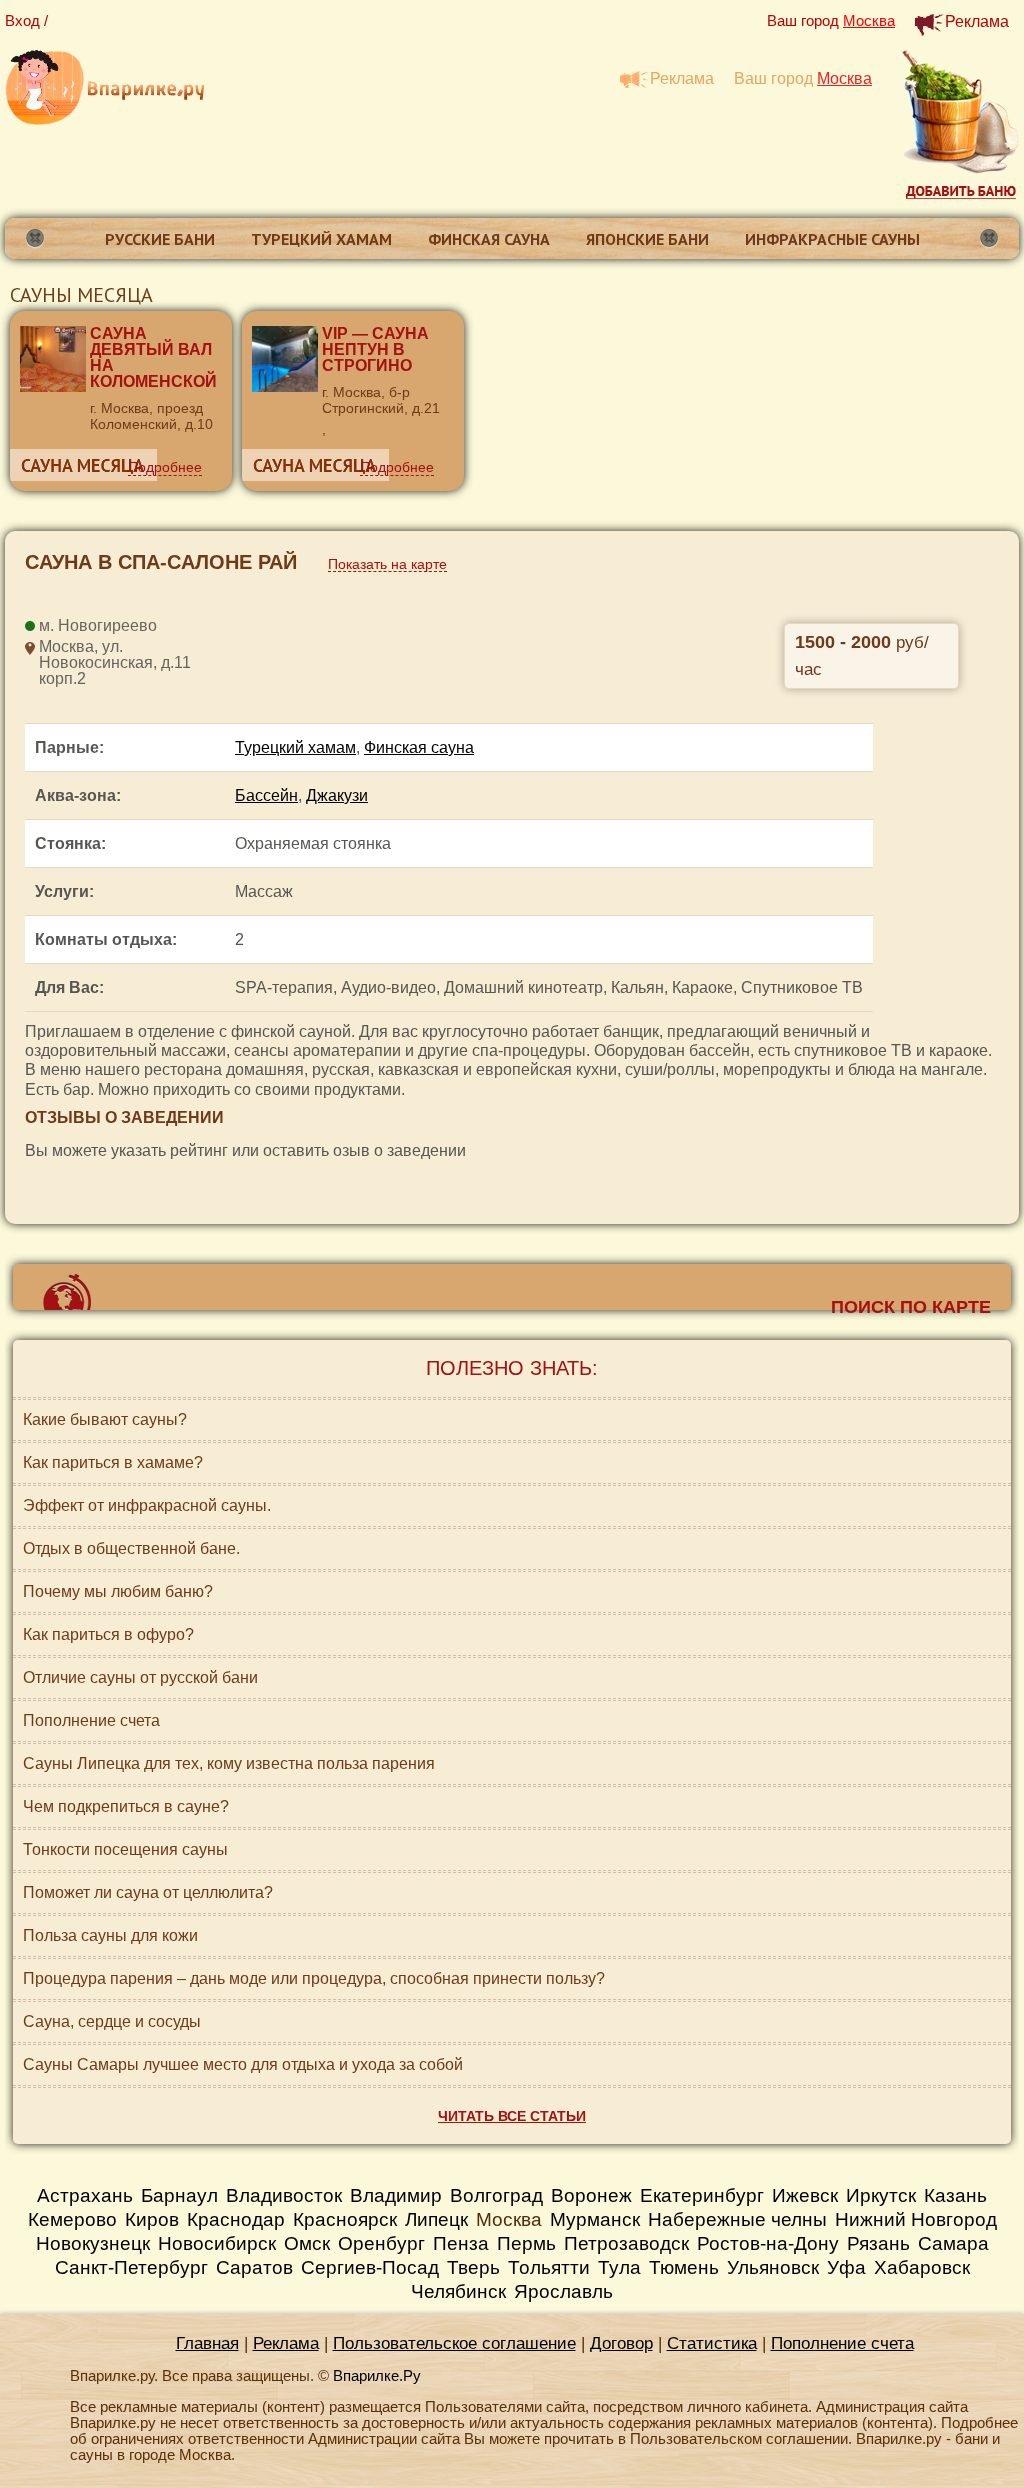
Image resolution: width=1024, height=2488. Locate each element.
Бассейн (266, 795)
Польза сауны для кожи (110, 1935)
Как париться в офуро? (108, 1634)
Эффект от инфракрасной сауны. (147, 1505)
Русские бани (160, 239)
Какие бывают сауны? (105, 1419)
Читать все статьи (512, 2116)
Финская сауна (489, 239)
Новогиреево (107, 625)
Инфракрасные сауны (832, 239)
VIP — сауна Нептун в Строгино (375, 349)
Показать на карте (387, 564)
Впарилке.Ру (377, 2375)
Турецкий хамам (321, 239)
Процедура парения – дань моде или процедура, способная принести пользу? (314, 1978)
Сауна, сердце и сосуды (112, 2021)
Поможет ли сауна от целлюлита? (148, 1892)
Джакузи (337, 795)
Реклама (977, 21)
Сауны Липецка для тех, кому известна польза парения (229, 1763)
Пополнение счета (91, 1720)
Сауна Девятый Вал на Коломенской (153, 357)
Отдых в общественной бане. (131, 1548)
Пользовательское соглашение (454, 2343)
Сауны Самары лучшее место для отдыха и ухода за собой (243, 2064)
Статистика (712, 2343)
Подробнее (165, 467)
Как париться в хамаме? (113, 1462)
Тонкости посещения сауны (125, 1849)
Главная (207, 2343)
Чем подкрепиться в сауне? (126, 1806)
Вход (22, 20)
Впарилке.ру (105, 88)
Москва (509, 2219)
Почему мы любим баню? (118, 1591)
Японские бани (647, 239)
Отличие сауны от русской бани (140, 1677)
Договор (621, 2343)
